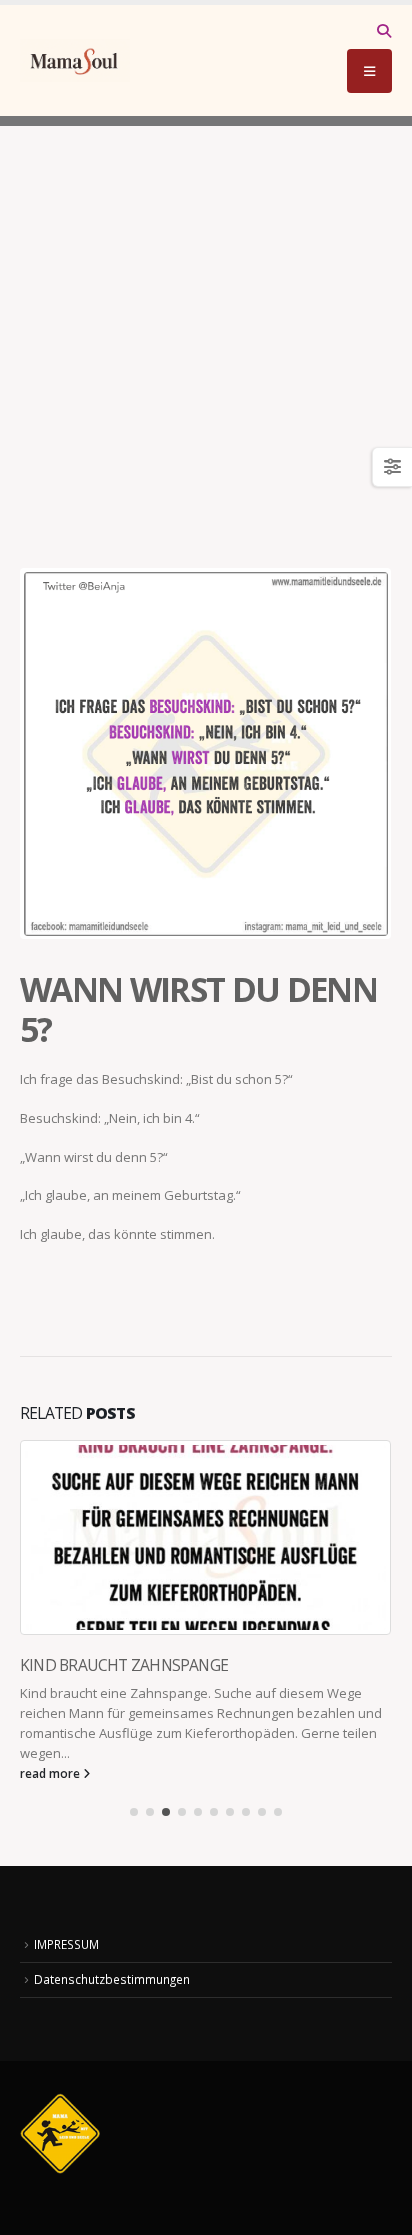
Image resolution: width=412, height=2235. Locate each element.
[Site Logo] (75, 60)
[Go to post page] (206, 1537)
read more (51, 1773)
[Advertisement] (206, 332)
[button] (383, 31)
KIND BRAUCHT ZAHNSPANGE (124, 1665)
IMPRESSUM (66, 1944)
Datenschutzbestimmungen (112, 1979)
